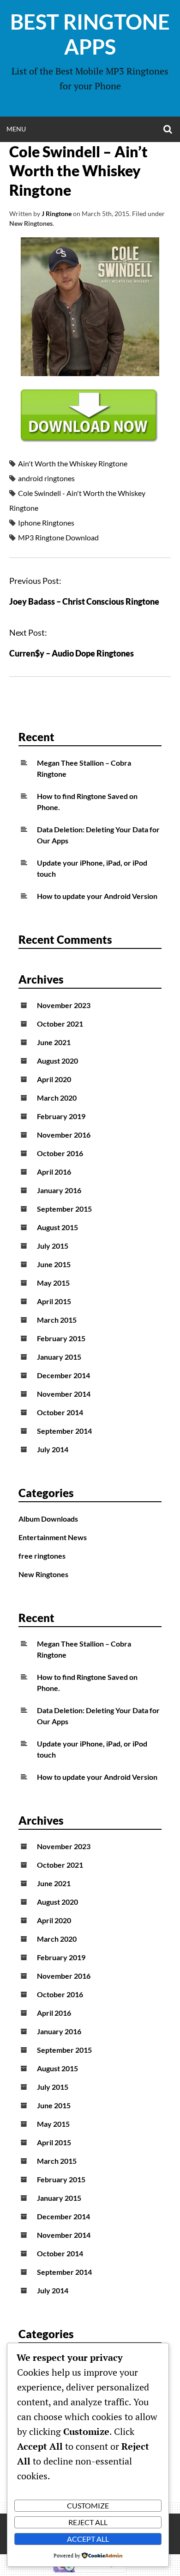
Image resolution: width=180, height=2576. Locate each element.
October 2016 (60, 1153)
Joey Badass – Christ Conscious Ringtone (84, 601)
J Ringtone (57, 214)
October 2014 (60, 1412)
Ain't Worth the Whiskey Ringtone (73, 463)
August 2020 (57, 1061)
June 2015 (54, 1264)
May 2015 (53, 1283)
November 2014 (64, 1394)
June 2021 (54, 1042)
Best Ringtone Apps (90, 34)
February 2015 (61, 1338)
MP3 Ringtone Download (58, 537)
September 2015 (64, 1209)
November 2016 (64, 1135)
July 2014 (53, 1449)
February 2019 (61, 1116)
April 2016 (54, 1172)
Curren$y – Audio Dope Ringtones (72, 653)
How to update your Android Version (97, 896)
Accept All (88, 2539)
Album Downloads (48, 1519)
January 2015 (59, 1357)
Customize (88, 2505)
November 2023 (64, 1005)
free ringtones (42, 1556)
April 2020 (54, 1079)
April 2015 (54, 1301)
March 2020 (57, 1098)
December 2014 (63, 1375)
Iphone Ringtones (46, 523)
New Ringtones (31, 223)
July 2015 (53, 1246)
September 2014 (64, 1431)
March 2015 (57, 1320)
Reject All (88, 2522)
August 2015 (57, 1227)
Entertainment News (53, 1537)
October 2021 (60, 1024)
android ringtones (46, 478)
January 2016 (59, 1190)
